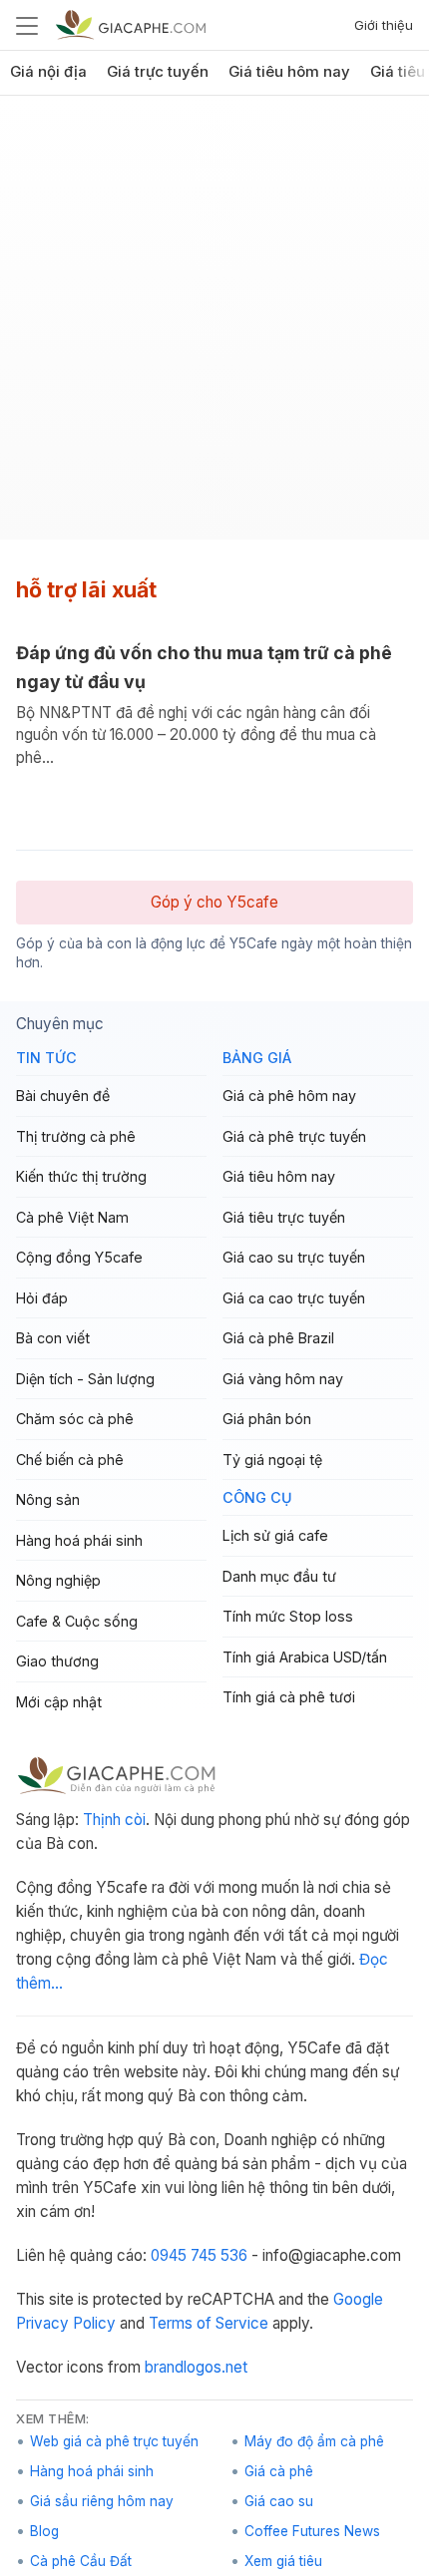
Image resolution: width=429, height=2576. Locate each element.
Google (358, 2299)
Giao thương (57, 1661)
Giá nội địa (48, 72)
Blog (44, 2531)
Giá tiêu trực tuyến (284, 1217)
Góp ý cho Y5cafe (214, 902)
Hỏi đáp (42, 1298)
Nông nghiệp (58, 1580)
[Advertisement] (214, 325)
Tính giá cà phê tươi (289, 1697)
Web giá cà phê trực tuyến (114, 2441)
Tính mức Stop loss (288, 1616)
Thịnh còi (114, 1820)
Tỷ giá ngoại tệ (272, 1460)
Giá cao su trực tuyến (294, 1257)
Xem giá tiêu (283, 2561)
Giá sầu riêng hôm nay (102, 2501)
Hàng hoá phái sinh (79, 1540)
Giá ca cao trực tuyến (294, 1298)
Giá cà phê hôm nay (289, 1096)
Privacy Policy (66, 2323)
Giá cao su (279, 2501)
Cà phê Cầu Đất (81, 2561)
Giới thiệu (384, 25)
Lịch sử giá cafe (275, 1535)
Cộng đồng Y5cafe (79, 1257)
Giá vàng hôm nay (283, 1379)
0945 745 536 (199, 2255)
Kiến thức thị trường (81, 1176)
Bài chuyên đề (63, 1096)
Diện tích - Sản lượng (85, 1379)
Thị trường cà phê (76, 1136)
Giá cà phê (279, 2471)
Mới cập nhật (59, 1702)
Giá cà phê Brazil (278, 1338)
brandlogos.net (196, 2367)
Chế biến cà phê (70, 1460)
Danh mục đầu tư (279, 1576)
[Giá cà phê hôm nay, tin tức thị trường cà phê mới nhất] (131, 24)
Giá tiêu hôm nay (289, 72)
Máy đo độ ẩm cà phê (314, 2441)
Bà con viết (53, 1338)
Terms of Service (209, 2323)
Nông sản (48, 1499)
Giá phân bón (267, 1419)
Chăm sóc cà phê (75, 1419)
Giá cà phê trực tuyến (294, 1136)
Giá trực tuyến (158, 72)
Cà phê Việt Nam (72, 1217)
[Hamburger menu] (27, 25)
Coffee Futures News (312, 2531)
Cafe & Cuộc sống (77, 1621)
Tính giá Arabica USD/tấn (305, 1657)
